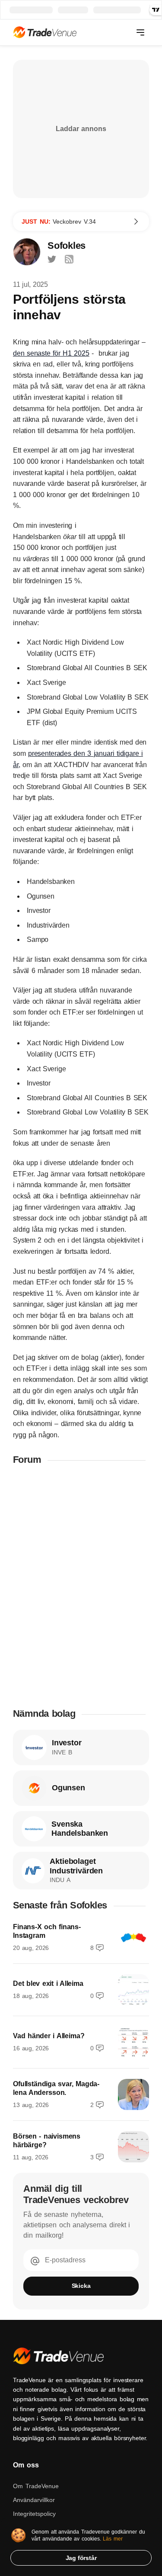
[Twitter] (52, 259)
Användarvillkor (34, 2500)
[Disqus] (81, 1586)
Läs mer (113, 2539)
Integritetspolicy (34, 2514)
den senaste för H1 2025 (51, 353)
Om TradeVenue (36, 2486)
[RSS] (69, 259)
